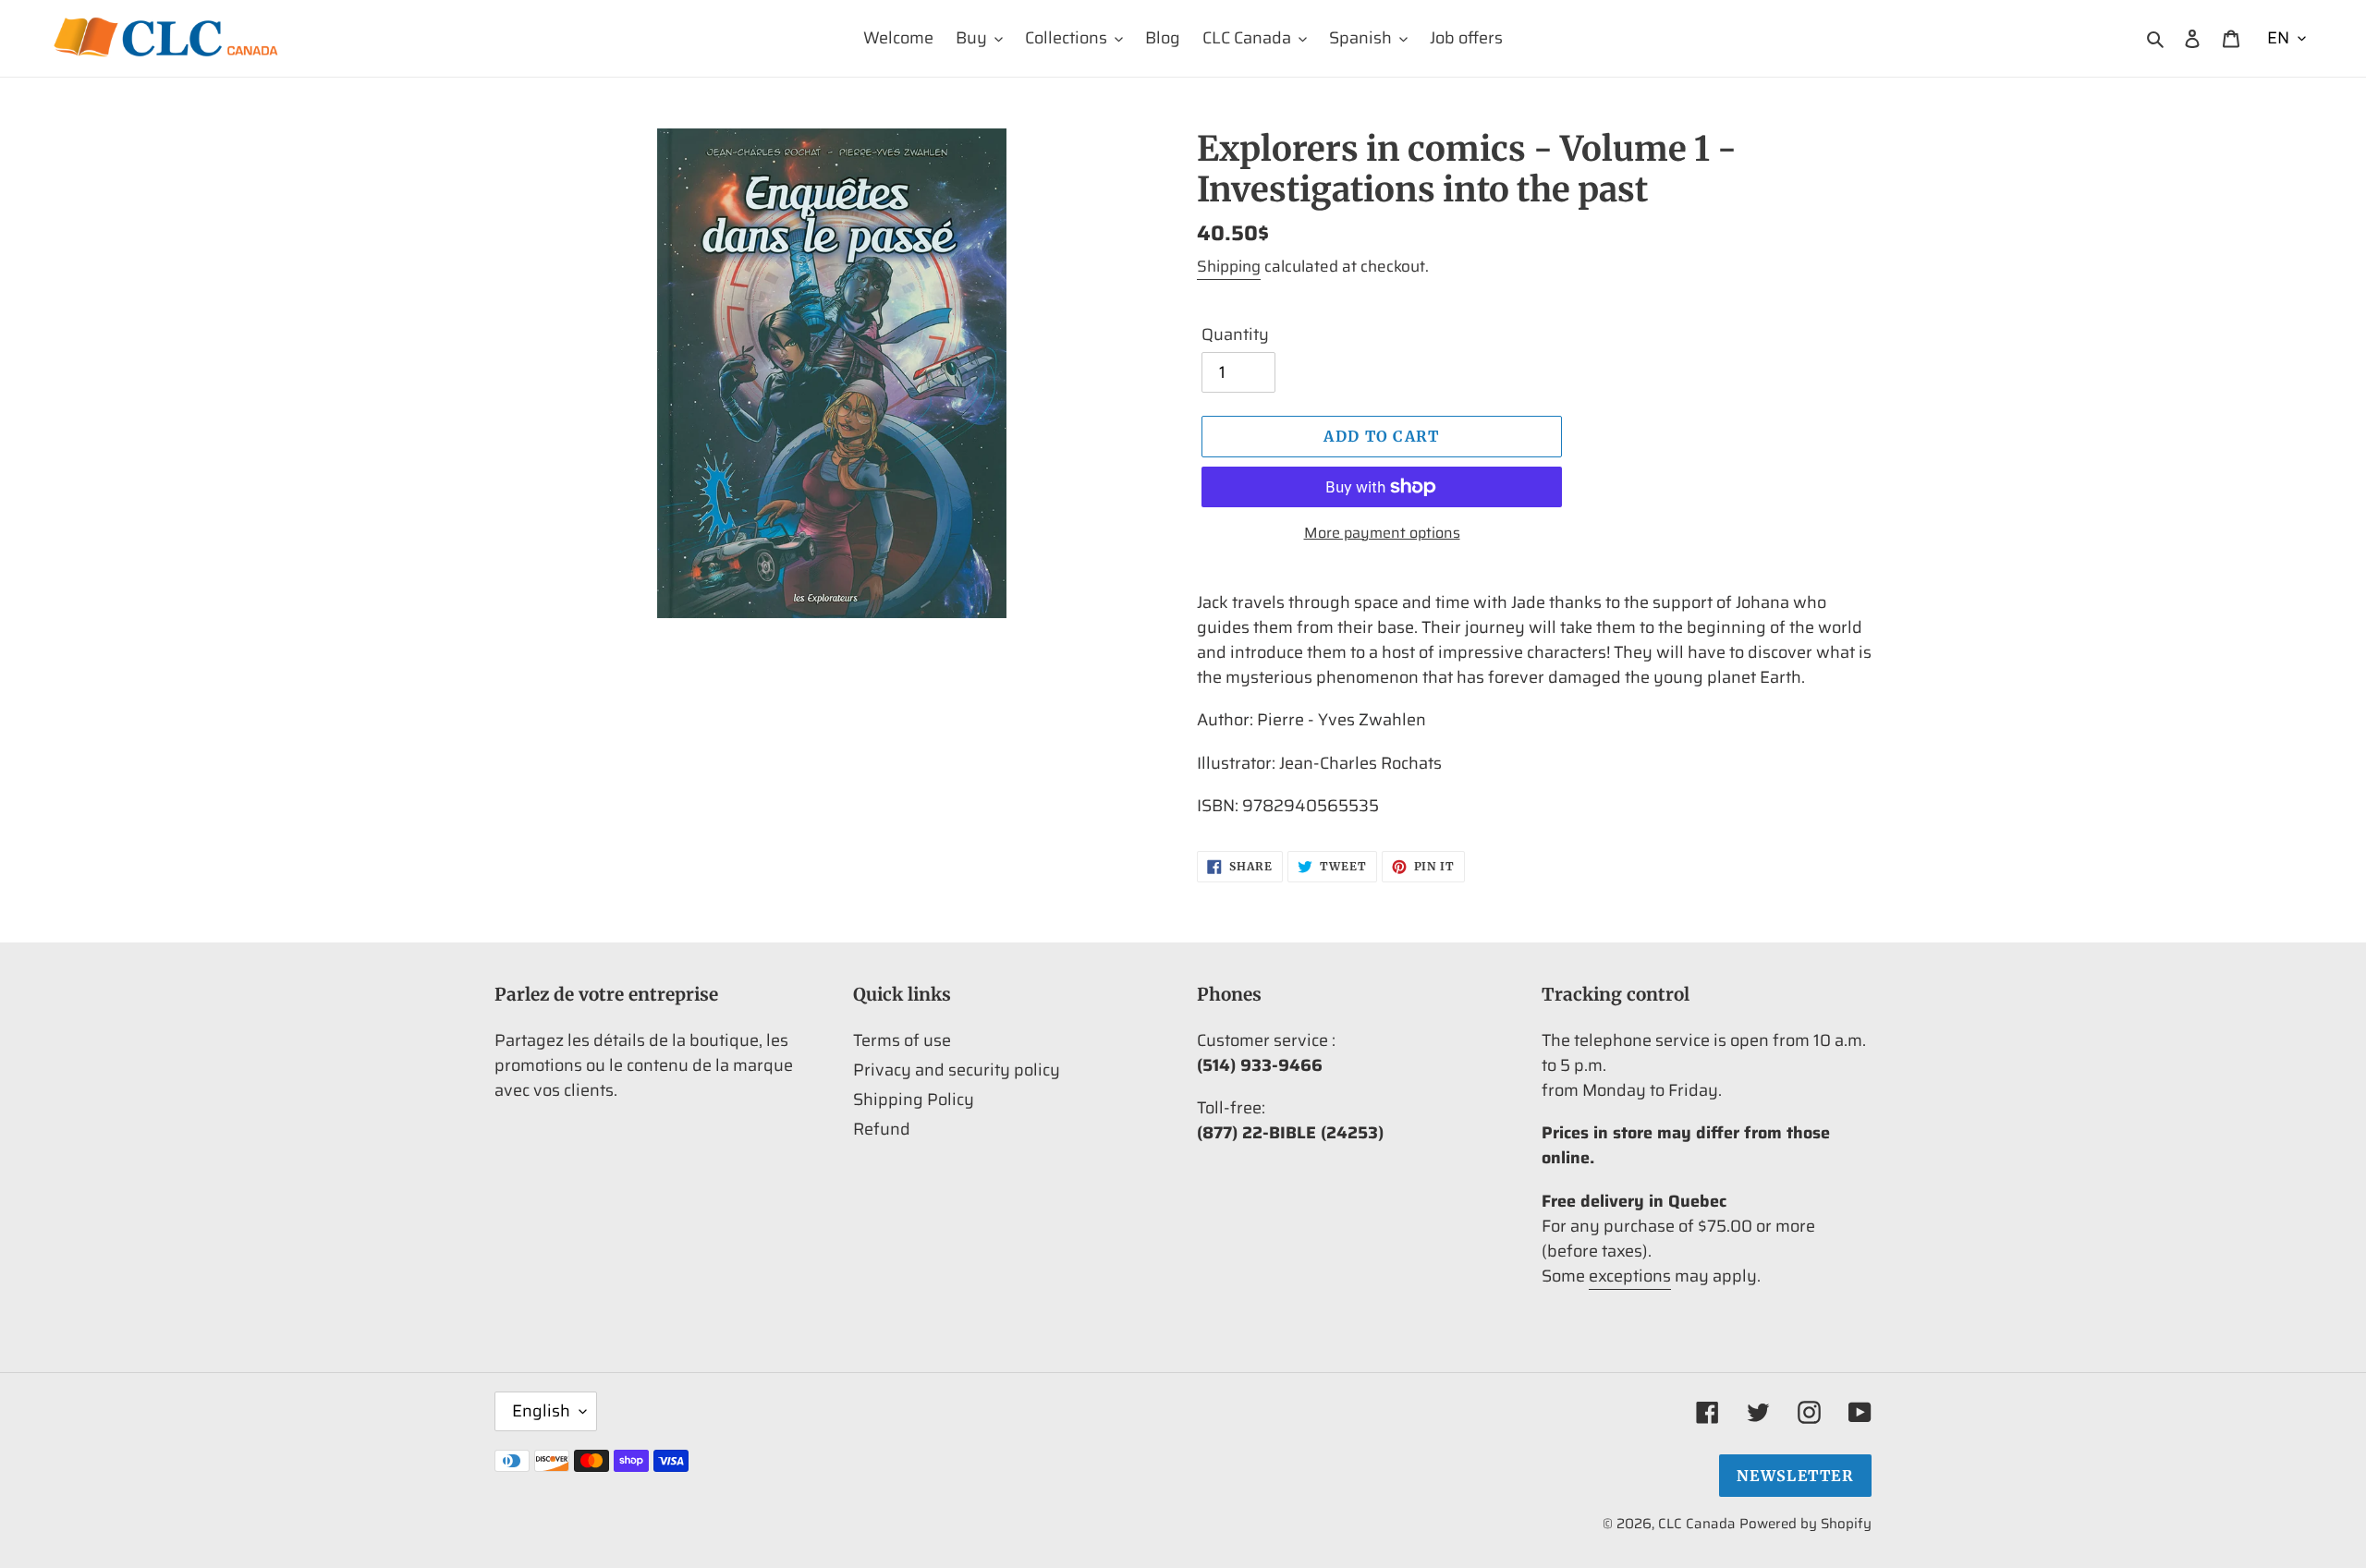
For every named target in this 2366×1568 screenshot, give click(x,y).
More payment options (1382, 533)
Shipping (1229, 266)
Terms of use (902, 1040)
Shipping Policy (914, 1100)
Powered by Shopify (1805, 1524)
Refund (882, 1129)
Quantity (1235, 335)
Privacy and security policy (957, 1070)
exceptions (1630, 1276)
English (541, 1411)
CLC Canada (1697, 1524)
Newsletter (1795, 1476)
